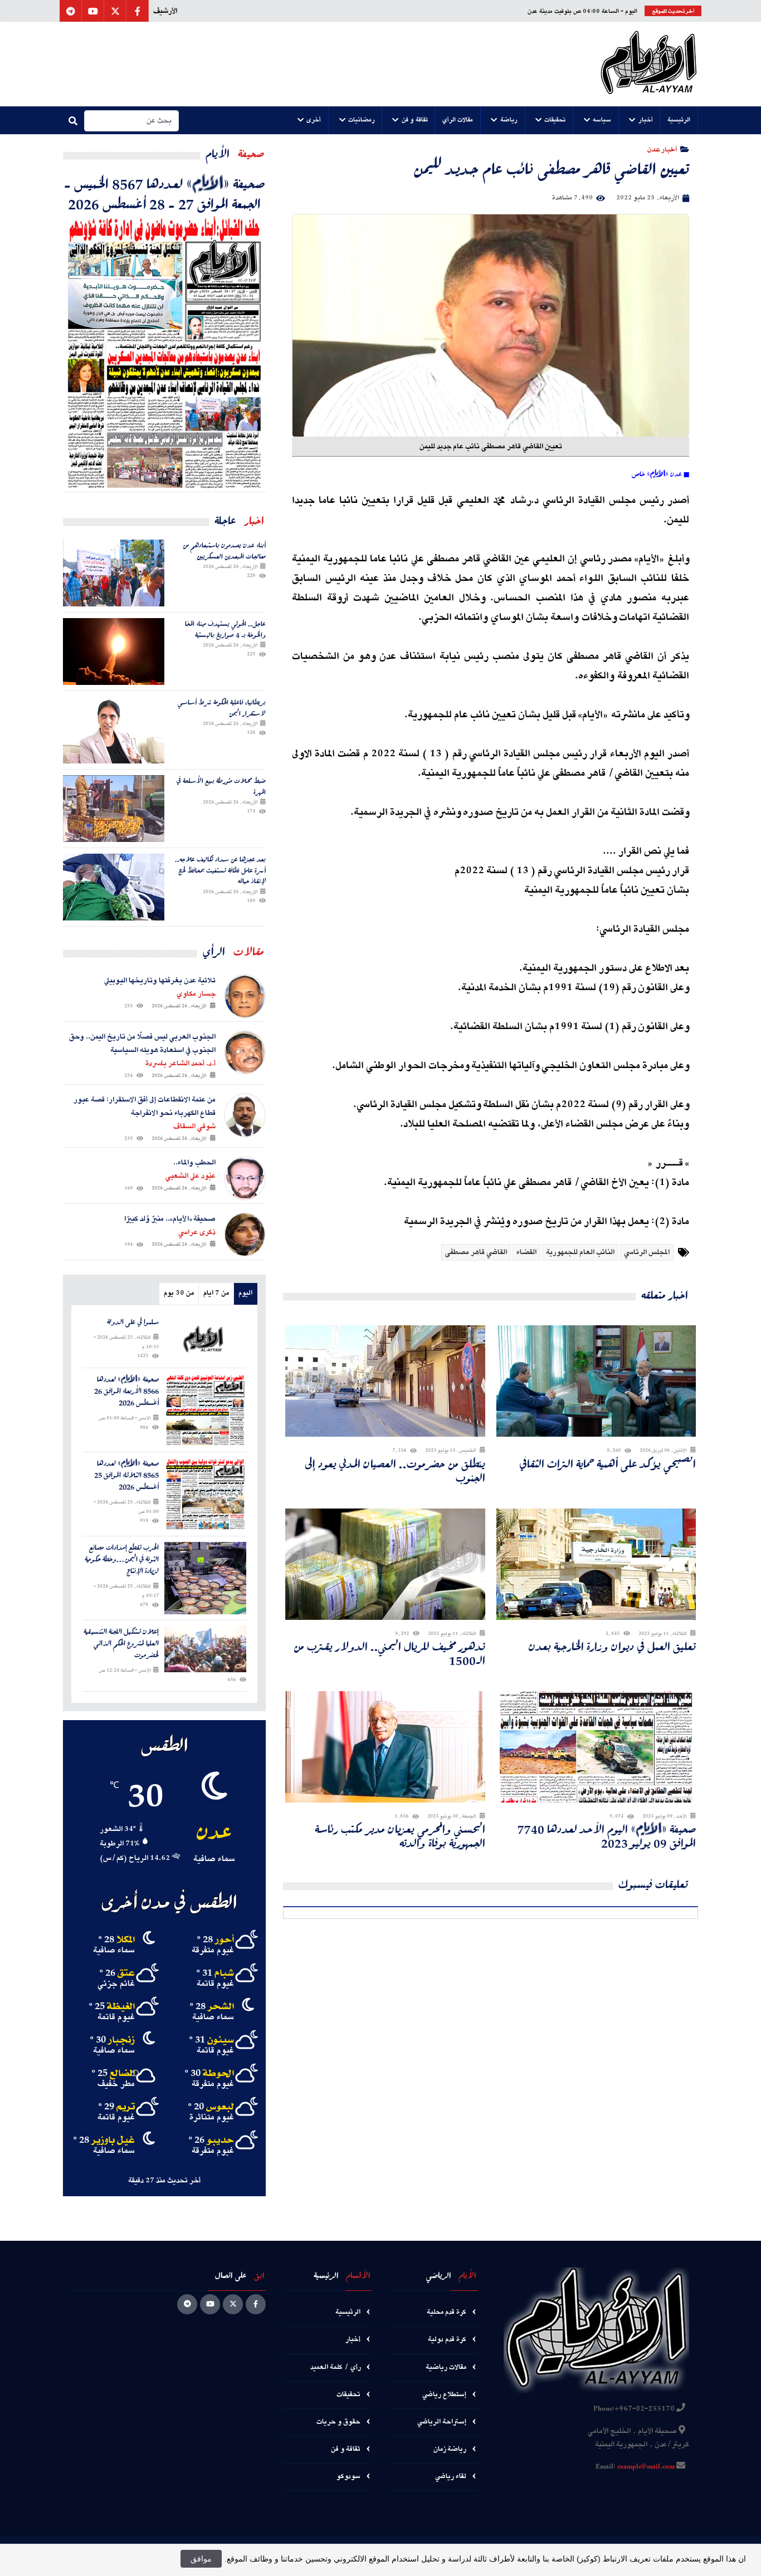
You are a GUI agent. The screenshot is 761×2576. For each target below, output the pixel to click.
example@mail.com (646, 2467)
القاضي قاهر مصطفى (476, 1252)
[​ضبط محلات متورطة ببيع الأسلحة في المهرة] (114, 809)
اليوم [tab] (245, 1293)
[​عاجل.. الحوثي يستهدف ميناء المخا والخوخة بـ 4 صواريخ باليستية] (114, 652)
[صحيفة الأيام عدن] (649, 64)
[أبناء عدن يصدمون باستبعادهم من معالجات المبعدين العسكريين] (114, 573)
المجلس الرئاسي (647, 1252)
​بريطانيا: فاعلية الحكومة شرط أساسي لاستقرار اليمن (222, 707)
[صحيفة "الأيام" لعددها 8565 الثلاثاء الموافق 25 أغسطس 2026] (205, 1494)
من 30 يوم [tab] (179, 1293)
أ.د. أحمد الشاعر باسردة (181, 1064)
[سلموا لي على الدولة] (205, 1339)
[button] (679, 120)
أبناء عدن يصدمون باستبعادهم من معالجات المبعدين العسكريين (224, 550)
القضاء (526, 1252)
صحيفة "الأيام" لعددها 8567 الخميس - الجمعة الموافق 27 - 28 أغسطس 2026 (165, 193)
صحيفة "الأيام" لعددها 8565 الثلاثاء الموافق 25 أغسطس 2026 (126, 1475)
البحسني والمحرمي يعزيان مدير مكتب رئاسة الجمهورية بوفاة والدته (400, 1836)
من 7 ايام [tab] (216, 1293)
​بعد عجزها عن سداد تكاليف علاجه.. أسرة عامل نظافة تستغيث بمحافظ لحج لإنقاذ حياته (220, 870)
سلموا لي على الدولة (133, 1322)
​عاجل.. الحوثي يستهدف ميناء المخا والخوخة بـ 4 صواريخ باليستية (225, 629)
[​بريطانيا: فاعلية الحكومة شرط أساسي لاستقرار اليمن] (114, 730)
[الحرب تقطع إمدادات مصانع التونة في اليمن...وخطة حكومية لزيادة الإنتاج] (205, 1578)
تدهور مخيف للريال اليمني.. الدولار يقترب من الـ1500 (389, 1653)
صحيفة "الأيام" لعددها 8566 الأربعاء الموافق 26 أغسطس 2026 (126, 1391)
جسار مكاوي (196, 994)
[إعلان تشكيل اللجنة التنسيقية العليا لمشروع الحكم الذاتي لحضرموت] (205, 1649)
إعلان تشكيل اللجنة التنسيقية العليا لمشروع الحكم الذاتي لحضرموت (121, 1643)
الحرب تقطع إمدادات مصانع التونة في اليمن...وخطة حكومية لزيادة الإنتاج (122, 1559)
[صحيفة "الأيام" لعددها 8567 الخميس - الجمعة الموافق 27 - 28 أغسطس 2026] (164, 352)
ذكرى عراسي (197, 1232)
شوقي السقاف (194, 1127)
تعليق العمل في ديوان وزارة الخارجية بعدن (612, 1646)
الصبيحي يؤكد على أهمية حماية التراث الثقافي (608, 1464)
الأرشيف (165, 11)
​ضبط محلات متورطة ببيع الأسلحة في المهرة (221, 786)
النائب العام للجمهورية (580, 1252)
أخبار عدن (662, 149)
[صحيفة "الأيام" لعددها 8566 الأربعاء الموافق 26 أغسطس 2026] (205, 1410)
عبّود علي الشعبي (191, 1176)
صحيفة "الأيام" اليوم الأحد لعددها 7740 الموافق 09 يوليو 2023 (607, 1836)
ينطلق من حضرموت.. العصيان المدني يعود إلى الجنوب (395, 1471)
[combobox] (131, 121)
